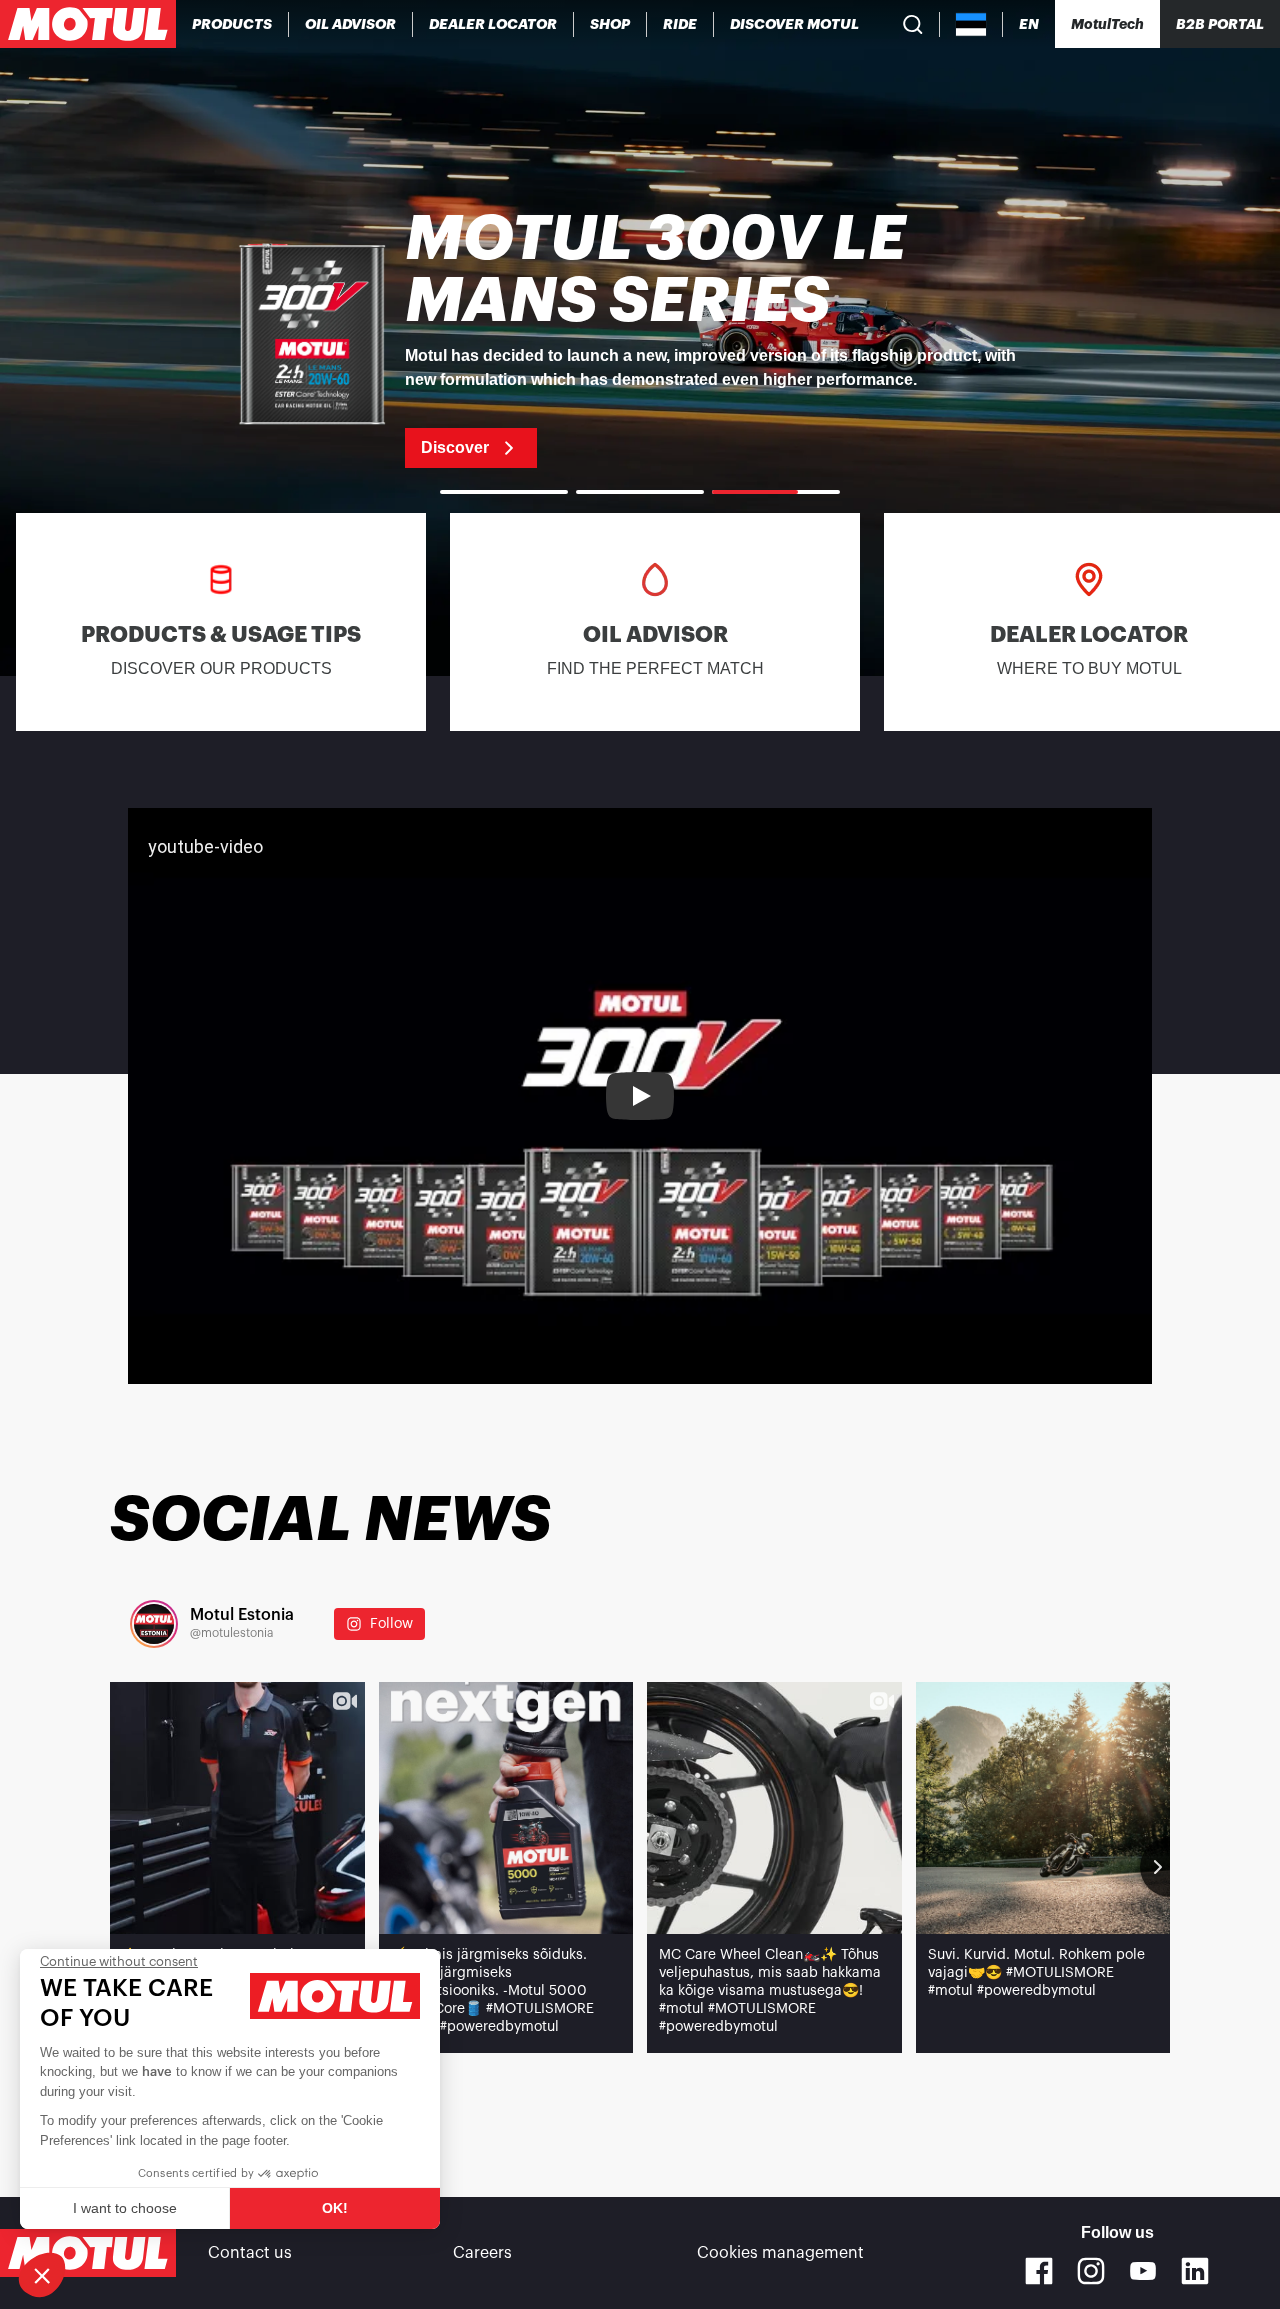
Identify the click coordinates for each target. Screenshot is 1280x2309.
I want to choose (125, 2208)
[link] (610, 24)
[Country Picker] (971, 24)
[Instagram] (1091, 2271)
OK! (335, 2208)
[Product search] (913, 24)
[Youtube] (1143, 2271)
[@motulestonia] (154, 1624)
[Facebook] (1039, 2271)
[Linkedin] (1195, 2271)
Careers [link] (482, 2253)
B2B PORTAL (1220, 24)
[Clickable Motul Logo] (88, 24)
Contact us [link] (250, 2253)
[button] (42, 2275)
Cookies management (780, 2253)
